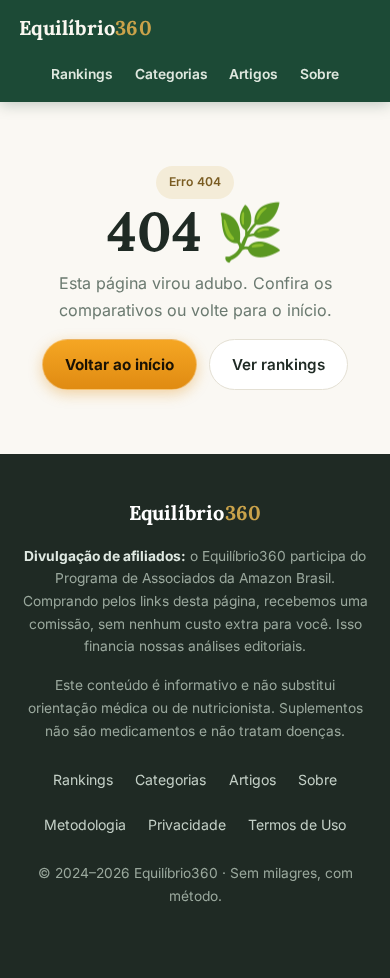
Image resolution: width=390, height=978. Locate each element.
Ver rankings (278, 364)
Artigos (253, 74)
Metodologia (85, 824)
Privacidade (187, 824)
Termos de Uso (297, 824)
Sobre (319, 74)
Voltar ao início (119, 364)
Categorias (171, 74)
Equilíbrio (85, 27)
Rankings (82, 74)
